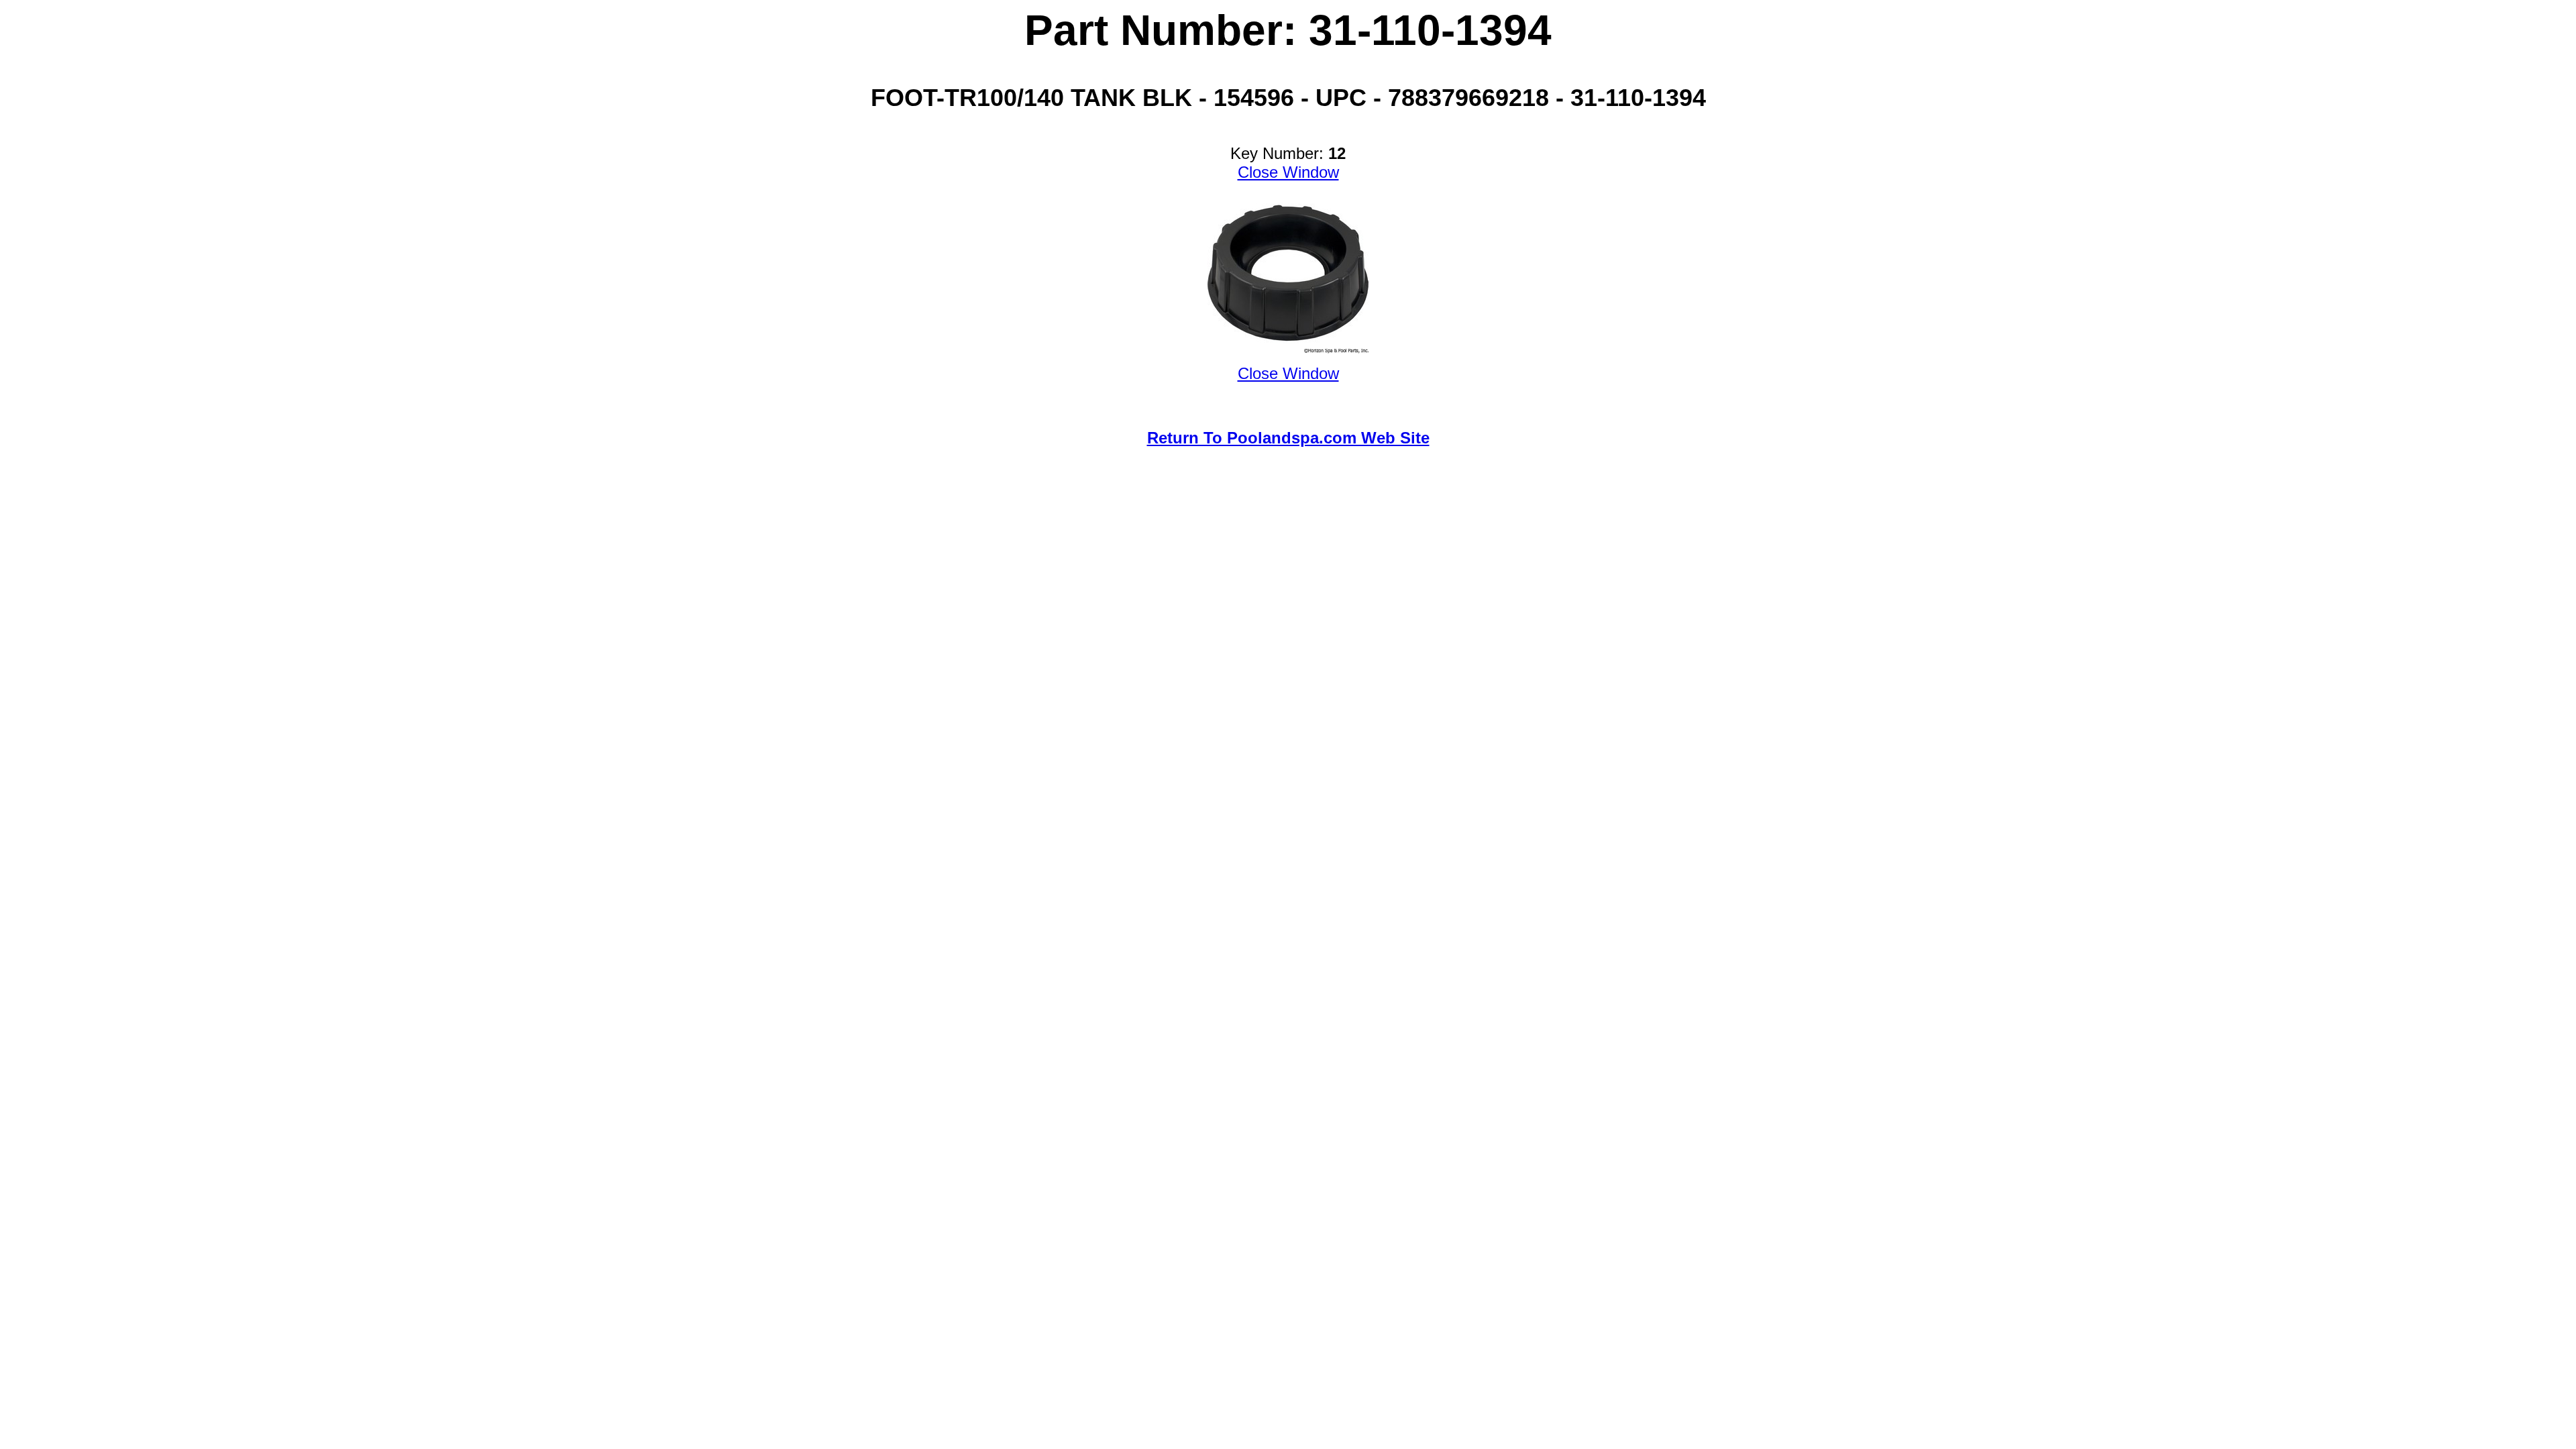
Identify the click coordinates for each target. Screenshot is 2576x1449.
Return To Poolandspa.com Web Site (1288, 438)
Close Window (1288, 172)
